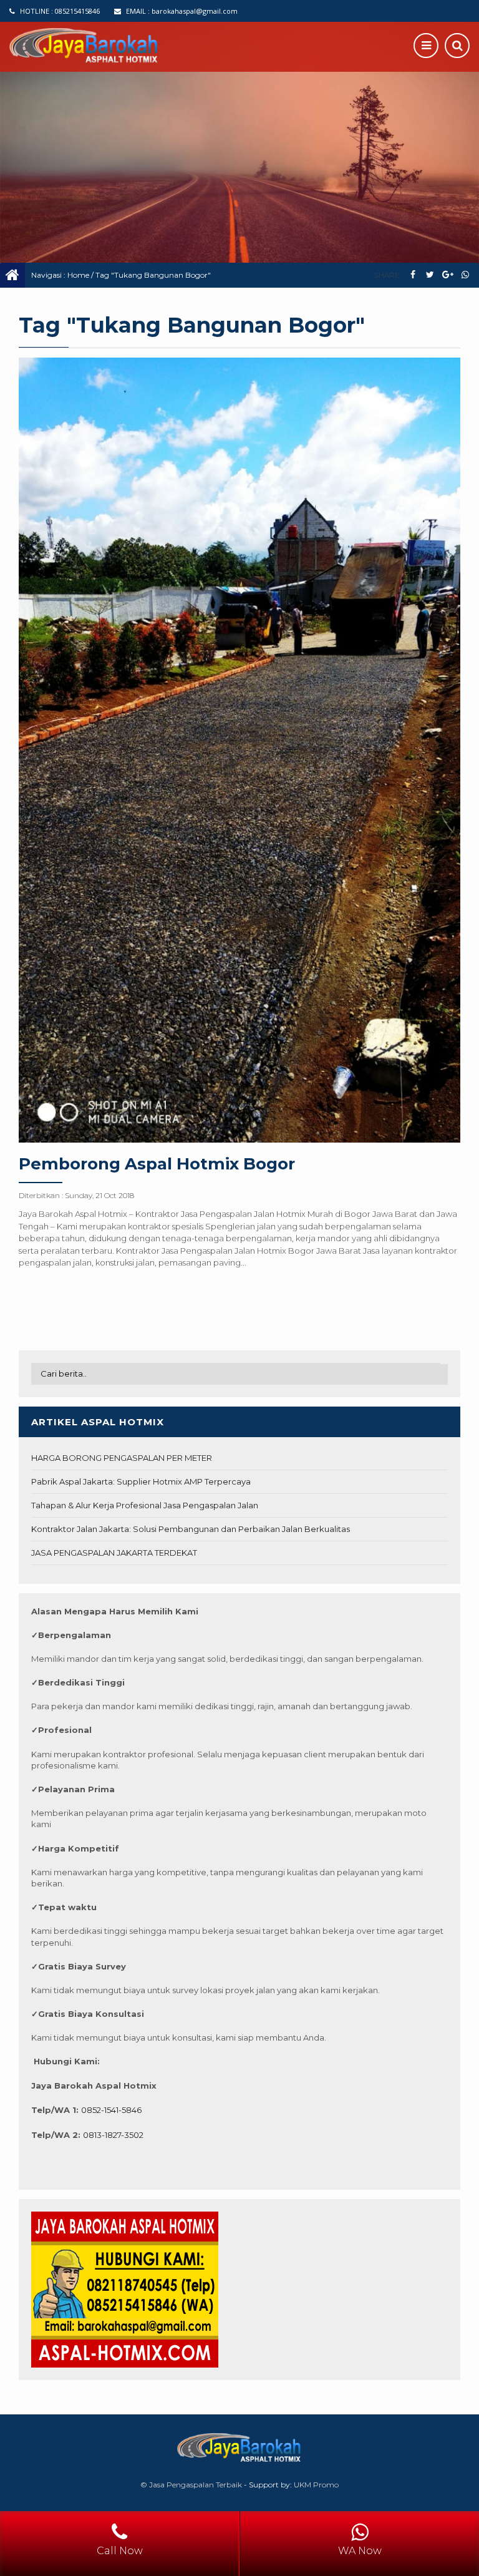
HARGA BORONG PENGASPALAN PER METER (122, 1458)
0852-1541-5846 (111, 2110)
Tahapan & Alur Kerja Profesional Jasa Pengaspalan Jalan (145, 1505)
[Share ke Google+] (448, 275)
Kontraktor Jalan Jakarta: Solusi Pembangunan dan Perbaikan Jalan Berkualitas (191, 1529)
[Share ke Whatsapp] (465, 275)
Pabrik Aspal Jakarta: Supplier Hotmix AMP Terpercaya (141, 1481)
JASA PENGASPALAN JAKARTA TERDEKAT (114, 1553)
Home (78, 275)
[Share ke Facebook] (413, 275)
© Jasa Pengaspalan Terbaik (191, 2485)
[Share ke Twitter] (430, 275)
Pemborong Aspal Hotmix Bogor (157, 1164)
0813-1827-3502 (113, 2135)
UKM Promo (316, 2485)
